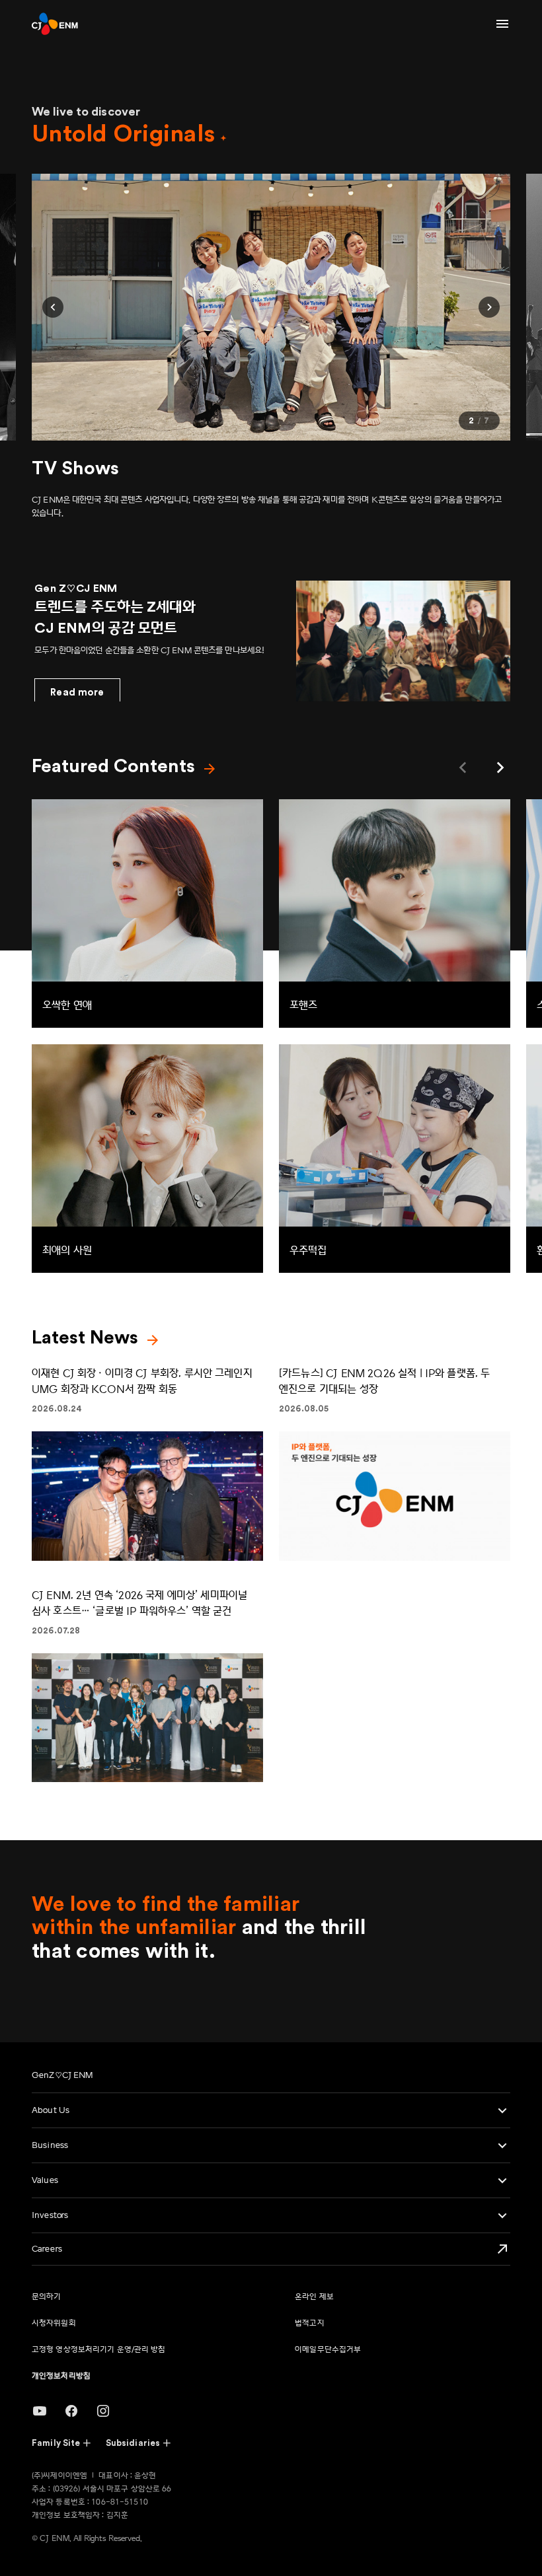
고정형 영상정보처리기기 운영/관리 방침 (99, 2350)
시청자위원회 (54, 2323)
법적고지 (309, 2323)
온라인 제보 (314, 2297)
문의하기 (46, 2297)
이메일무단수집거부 (328, 2350)
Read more (77, 693)
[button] (53, 307)
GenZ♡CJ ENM (62, 2075)
